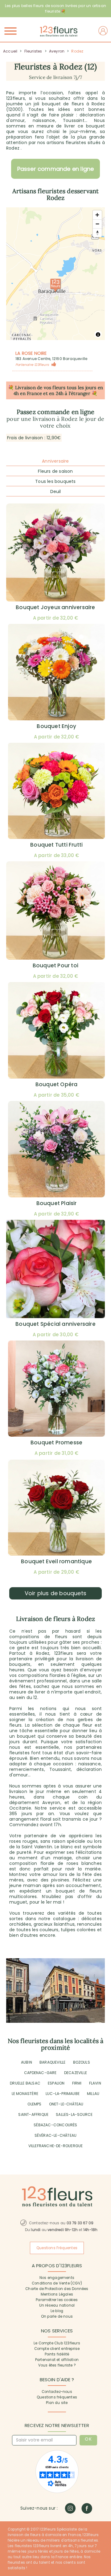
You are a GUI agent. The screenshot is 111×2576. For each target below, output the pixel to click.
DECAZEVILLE (76, 2073)
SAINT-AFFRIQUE (33, 2114)
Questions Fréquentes (57, 2248)
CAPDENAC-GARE (40, 2073)
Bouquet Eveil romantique (56, 1561)
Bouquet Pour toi (55, 965)
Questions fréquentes (57, 2397)
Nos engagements (57, 2278)
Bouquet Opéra (57, 1084)
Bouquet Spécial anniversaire (55, 1324)
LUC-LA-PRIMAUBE (63, 2094)
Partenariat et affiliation (57, 2360)
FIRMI (77, 2083)
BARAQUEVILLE (52, 2062)
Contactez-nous (57, 2392)
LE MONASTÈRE (25, 2094)
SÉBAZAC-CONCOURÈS (55, 2125)
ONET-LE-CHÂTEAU (66, 2104)
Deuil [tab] (56, 491)
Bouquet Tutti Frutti (56, 845)
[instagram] (70, 2508)
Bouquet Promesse (56, 1443)
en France (31, 393)
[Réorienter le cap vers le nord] (97, 233)
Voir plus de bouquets (55, 1593)
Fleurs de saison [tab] (55, 471)
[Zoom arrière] (97, 224)
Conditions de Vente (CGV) (57, 2283)
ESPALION (56, 2083)
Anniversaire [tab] (55, 461)
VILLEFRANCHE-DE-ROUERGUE (56, 2146)
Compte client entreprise (57, 2349)
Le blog (57, 2311)
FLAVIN (95, 2083)
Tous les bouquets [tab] (55, 481)
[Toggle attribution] (98, 335)
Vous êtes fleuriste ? (57, 2365)
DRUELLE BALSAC (25, 2083)
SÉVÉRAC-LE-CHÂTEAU (56, 2135)
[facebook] (87, 2508)
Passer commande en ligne (56, 169)
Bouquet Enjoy (56, 726)
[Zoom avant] (97, 215)
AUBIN (27, 2062)
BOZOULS (82, 2062)
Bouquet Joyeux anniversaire (55, 607)
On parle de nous (57, 2316)
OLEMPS (34, 2104)
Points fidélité (57, 2354)
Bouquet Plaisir (57, 1203)
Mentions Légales (57, 2294)
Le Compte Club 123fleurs (57, 2343)
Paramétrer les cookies (57, 2300)
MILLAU (93, 2094)
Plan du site (57, 2403)
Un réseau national (57, 2305)
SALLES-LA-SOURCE (74, 2114)
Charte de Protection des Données (57, 2289)
